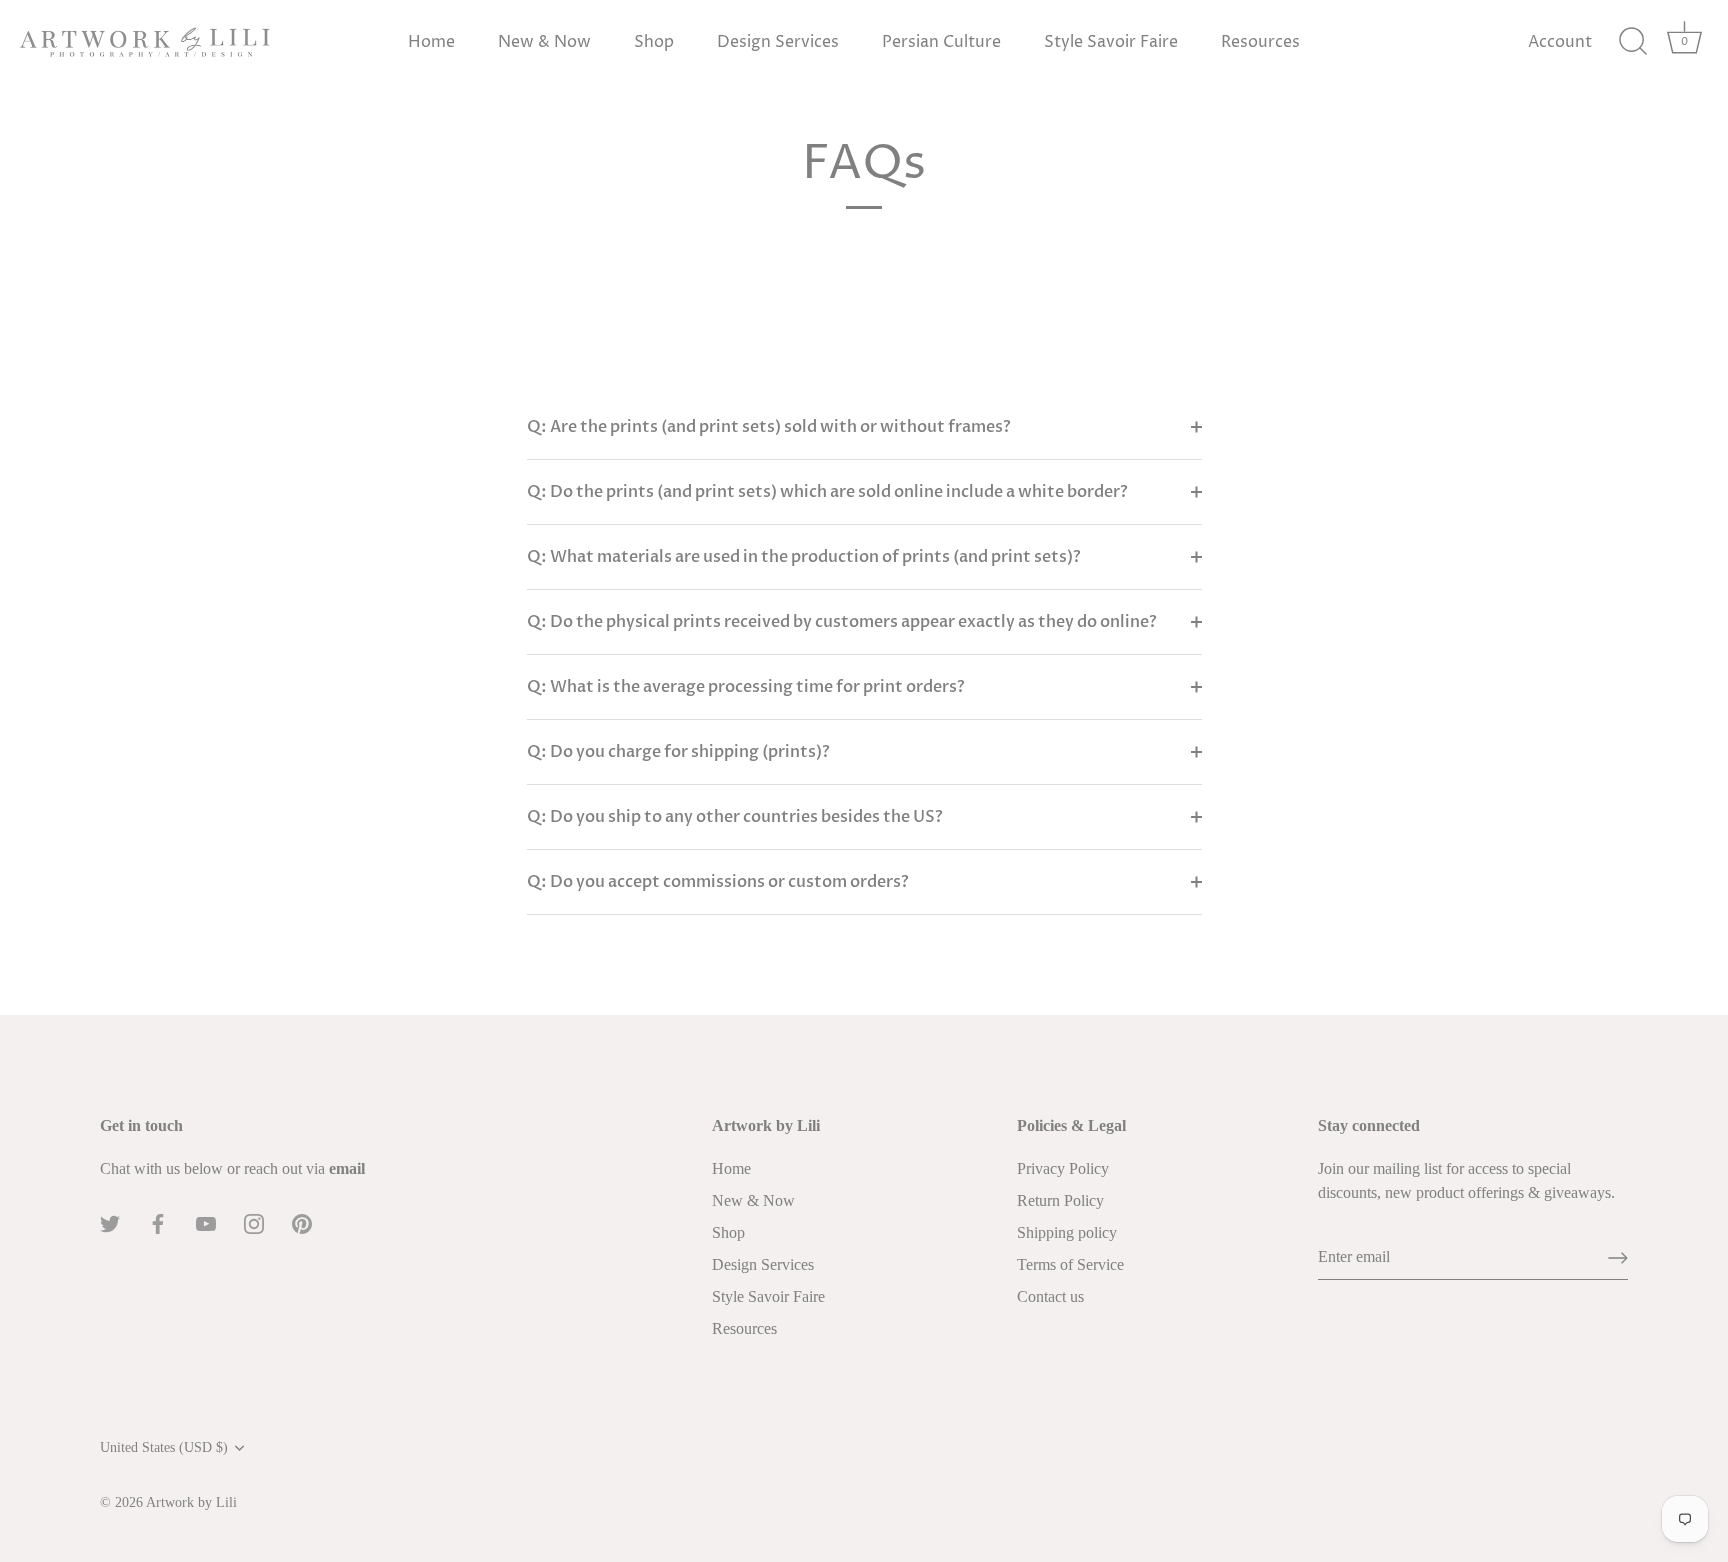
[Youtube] (206, 1223)
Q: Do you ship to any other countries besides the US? (735, 817)
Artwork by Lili (191, 1502)
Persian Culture (941, 42)
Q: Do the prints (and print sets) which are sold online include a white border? (827, 492)
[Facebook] (158, 1223)
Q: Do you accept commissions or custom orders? (718, 882)
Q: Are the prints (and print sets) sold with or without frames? (769, 427)
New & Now (544, 42)
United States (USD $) (164, 1447)
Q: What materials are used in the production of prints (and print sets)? (804, 557)
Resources (1260, 42)
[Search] (1633, 42)
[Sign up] (1618, 1258)
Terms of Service (1070, 1264)
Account (1560, 42)
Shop (654, 42)
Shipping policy (1067, 1232)
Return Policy (1060, 1200)
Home (431, 42)
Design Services (778, 42)
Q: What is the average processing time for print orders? (746, 687)
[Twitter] (110, 1223)
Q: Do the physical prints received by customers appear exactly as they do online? (842, 622)
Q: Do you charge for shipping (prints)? (678, 752)
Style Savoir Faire (1111, 42)
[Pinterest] (302, 1223)
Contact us (1050, 1296)
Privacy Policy (1063, 1168)
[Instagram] (254, 1223)
